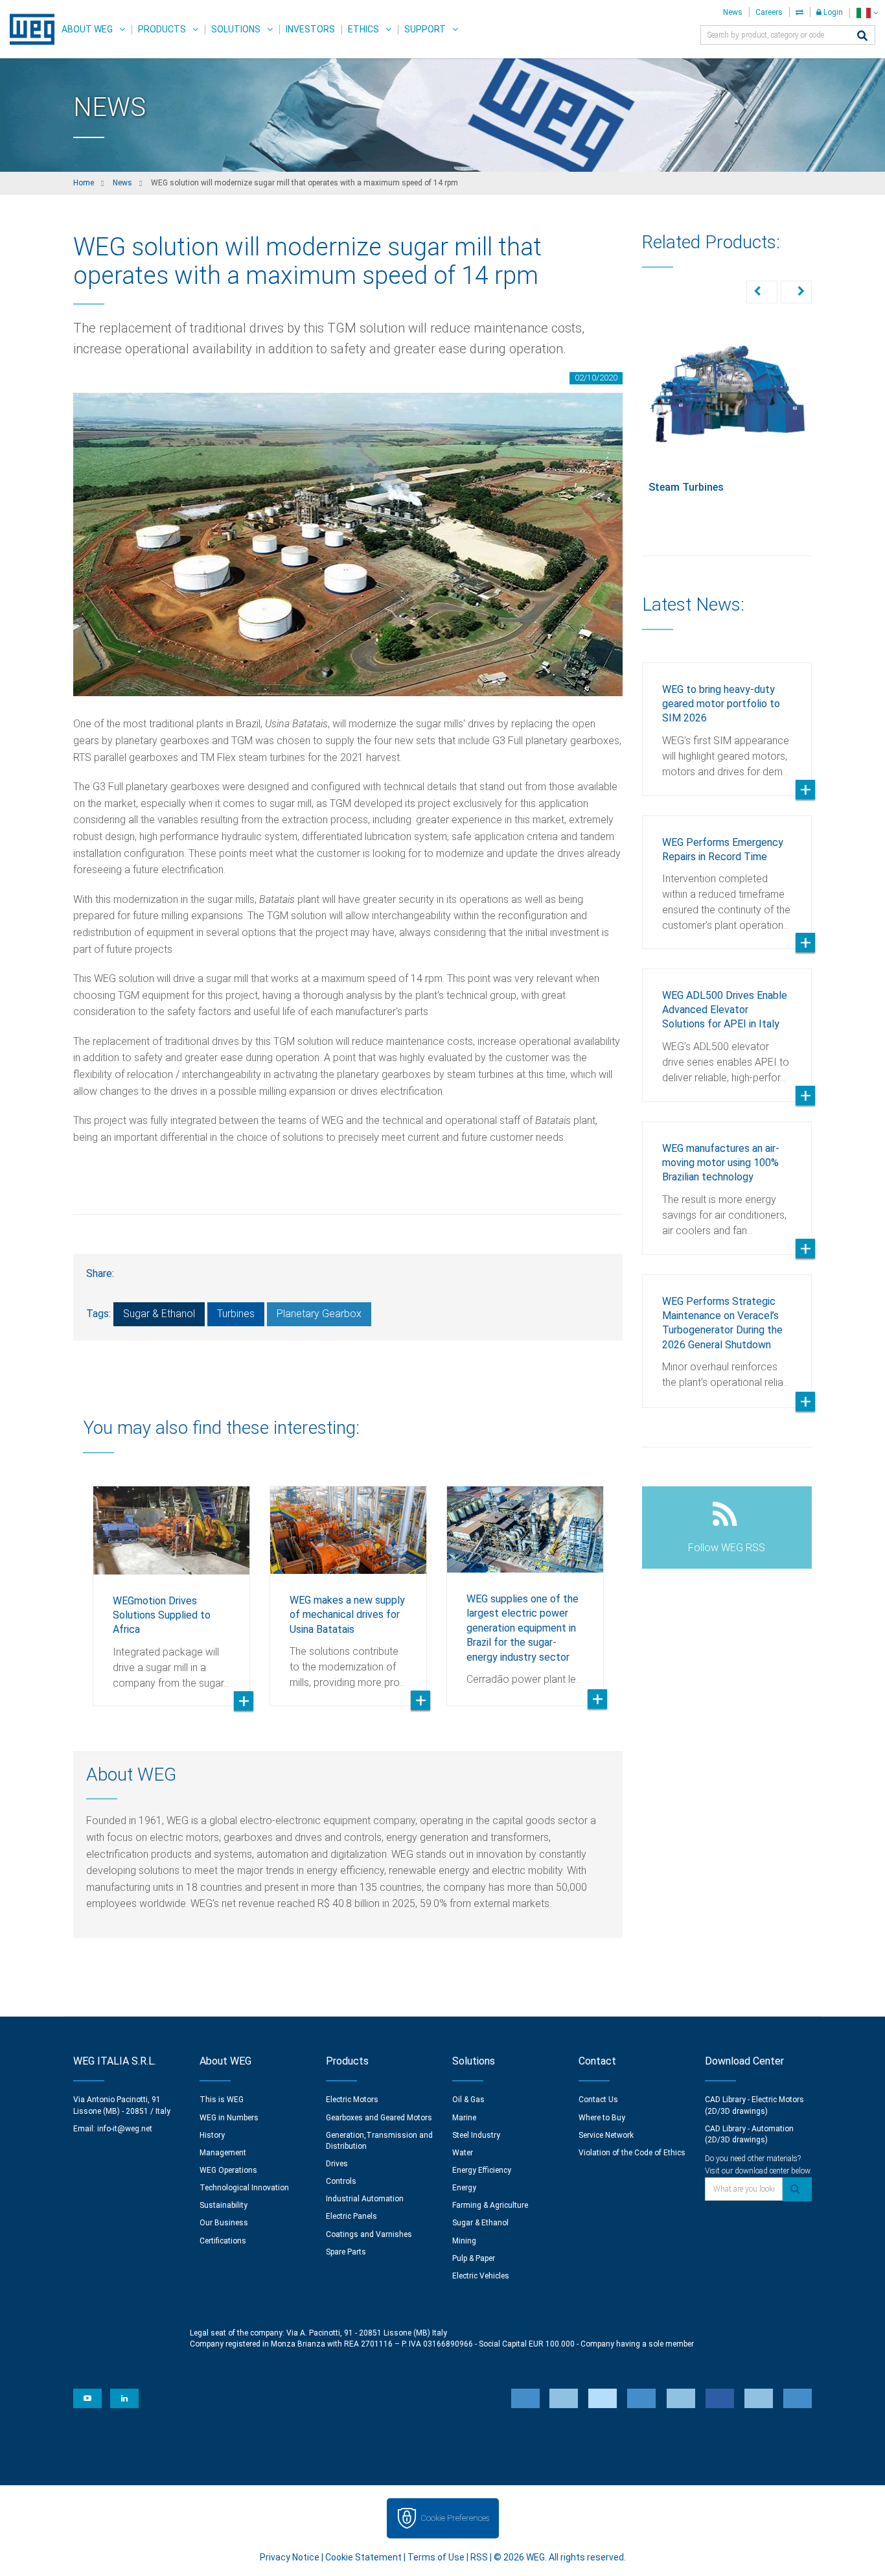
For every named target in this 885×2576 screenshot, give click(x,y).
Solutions (236, 29)
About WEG (87, 29)
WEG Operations (228, 2170)
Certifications (223, 2241)
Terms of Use (436, 2557)
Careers (769, 12)
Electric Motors (352, 2100)
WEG (28, 29)
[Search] (862, 37)
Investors (310, 29)
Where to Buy (602, 2118)
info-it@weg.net (125, 2129)
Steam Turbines (686, 487)
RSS (479, 2557)
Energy (464, 2188)
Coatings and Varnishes (369, 2234)
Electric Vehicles (481, 2276)
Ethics (363, 29)
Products (162, 29)
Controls (341, 2181)
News (733, 12)
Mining (464, 2241)
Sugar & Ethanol (159, 1314)
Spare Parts (346, 2252)
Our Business (224, 2223)
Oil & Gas (468, 2100)
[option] (171, 1586)
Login (832, 12)
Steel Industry (476, 2135)
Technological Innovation (244, 2188)
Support (425, 29)
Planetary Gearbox (319, 1314)
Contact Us (598, 2100)
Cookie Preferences (455, 2518)
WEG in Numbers (229, 2118)
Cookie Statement (363, 2557)
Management (223, 2153)
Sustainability (224, 2205)
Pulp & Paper (474, 2258)
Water (463, 2153)
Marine (464, 2118)
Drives (337, 2164)
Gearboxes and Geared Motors (379, 2118)
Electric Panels (351, 2216)
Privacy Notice (290, 2557)
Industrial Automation (365, 2199)
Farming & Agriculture (490, 2205)
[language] (867, 13)
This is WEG (222, 2100)
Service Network (606, 2135)
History (212, 2135)
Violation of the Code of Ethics (632, 2153)
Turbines (236, 1314)
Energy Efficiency (482, 2170)
